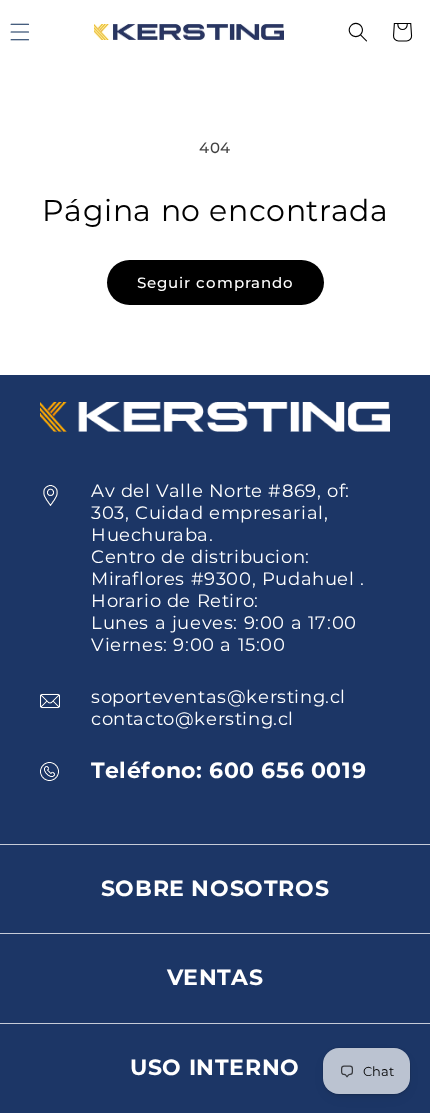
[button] (358, 32)
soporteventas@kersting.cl (218, 697)
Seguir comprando (215, 282)
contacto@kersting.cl (192, 719)
